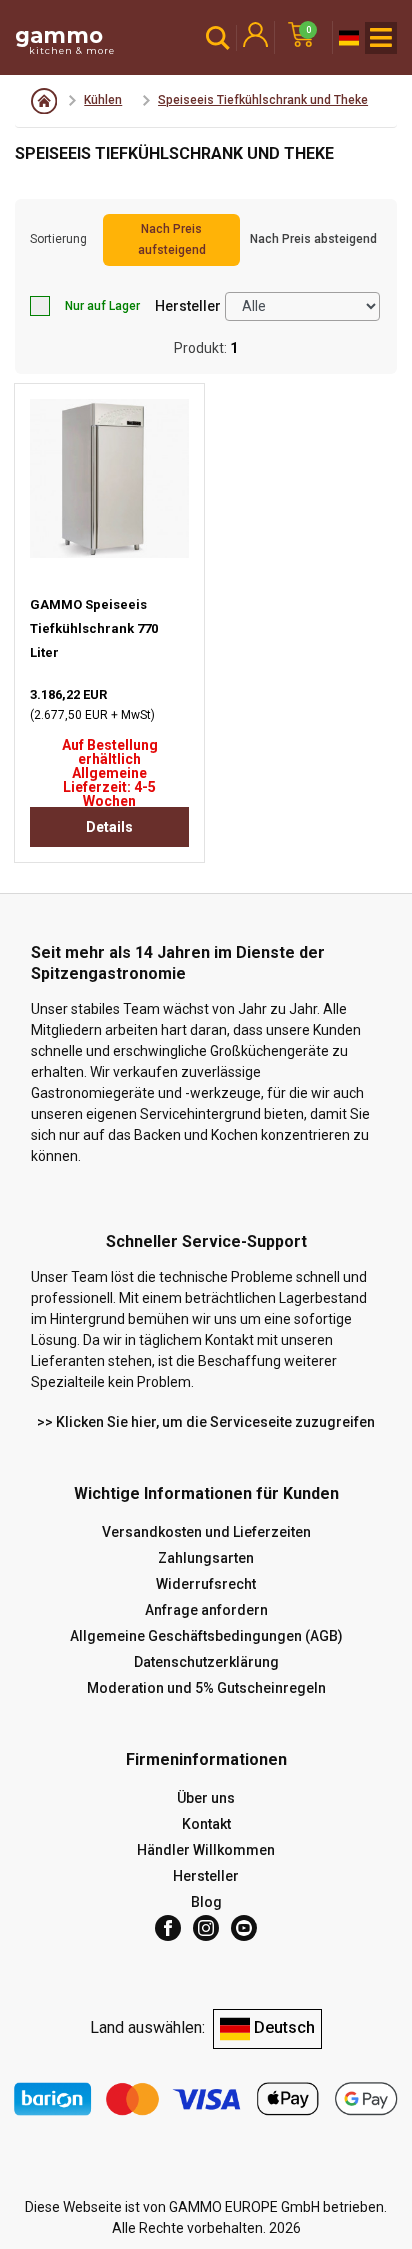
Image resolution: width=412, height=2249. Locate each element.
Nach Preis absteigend (313, 239)
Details (109, 827)
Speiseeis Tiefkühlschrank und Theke (263, 100)
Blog (206, 1902)
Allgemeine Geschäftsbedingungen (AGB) (206, 1636)
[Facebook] (168, 1928)
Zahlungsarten (206, 1558)
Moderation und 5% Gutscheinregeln (206, 1688)
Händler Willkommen (206, 1850)
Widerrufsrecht (206, 1584)
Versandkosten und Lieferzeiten (206, 1532)
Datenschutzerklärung (206, 1662)
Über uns (206, 1798)
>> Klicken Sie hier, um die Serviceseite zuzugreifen (206, 1422)
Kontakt (206, 1824)
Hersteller (188, 306)
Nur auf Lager (102, 306)
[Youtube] (244, 1928)
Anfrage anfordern (206, 1610)
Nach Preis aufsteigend (172, 239)
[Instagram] (206, 1928)
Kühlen (103, 100)
